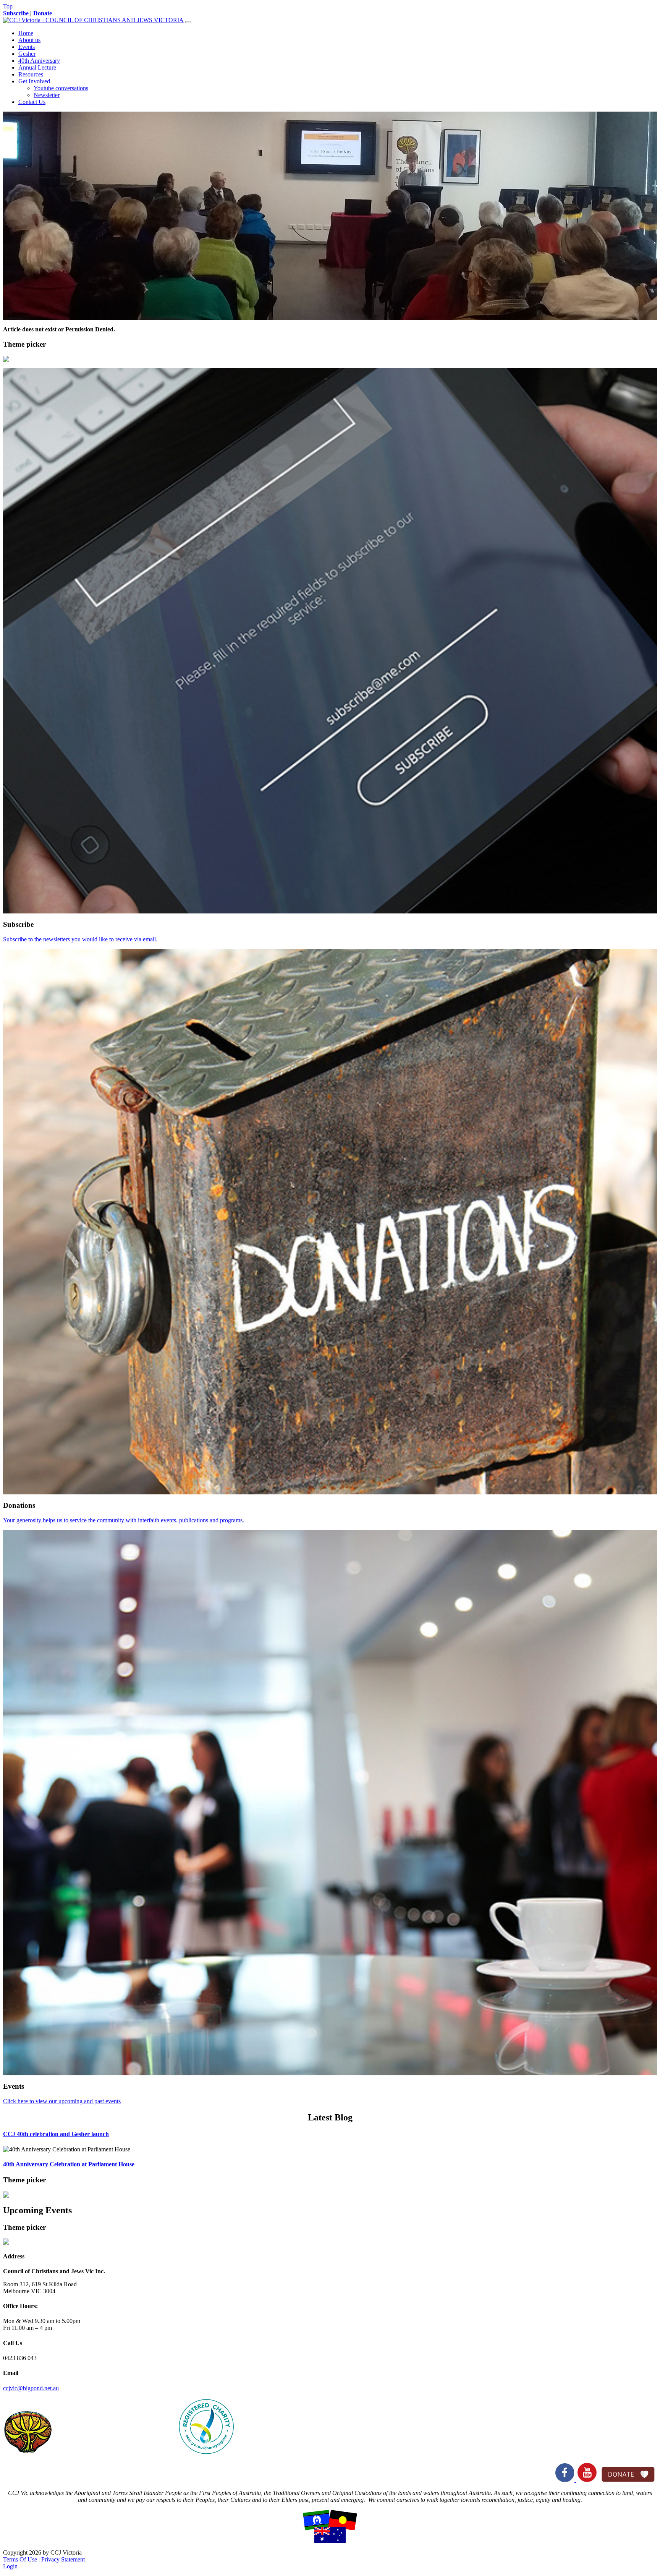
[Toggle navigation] (188, 22)
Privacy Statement (63, 2559)
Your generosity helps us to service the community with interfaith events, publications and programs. (124, 1520)
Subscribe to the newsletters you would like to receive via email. (81, 939)
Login (10, 2566)
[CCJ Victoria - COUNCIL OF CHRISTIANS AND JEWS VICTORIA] (93, 20)
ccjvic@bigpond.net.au (31, 2388)
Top (8, 6)
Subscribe (17, 13)
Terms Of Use (20, 2559)
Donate (43, 13)
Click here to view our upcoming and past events (62, 2101)
